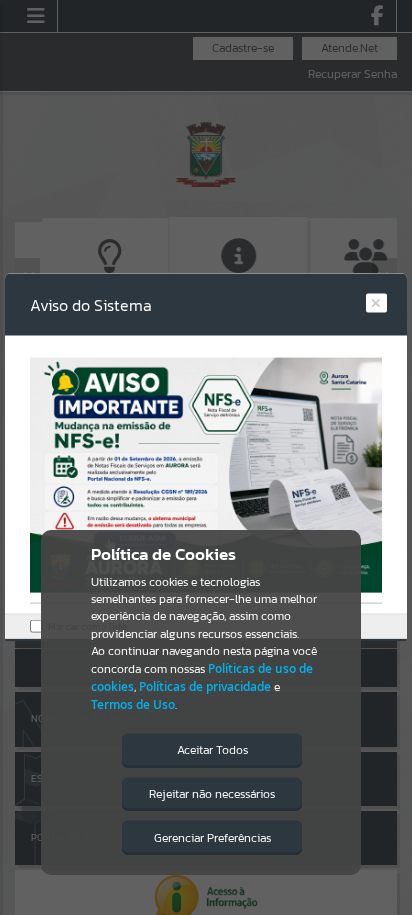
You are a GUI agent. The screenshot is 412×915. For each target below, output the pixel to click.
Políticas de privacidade (205, 686)
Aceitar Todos (212, 750)
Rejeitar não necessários (212, 794)
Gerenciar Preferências (212, 838)
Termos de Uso (133, 704)
